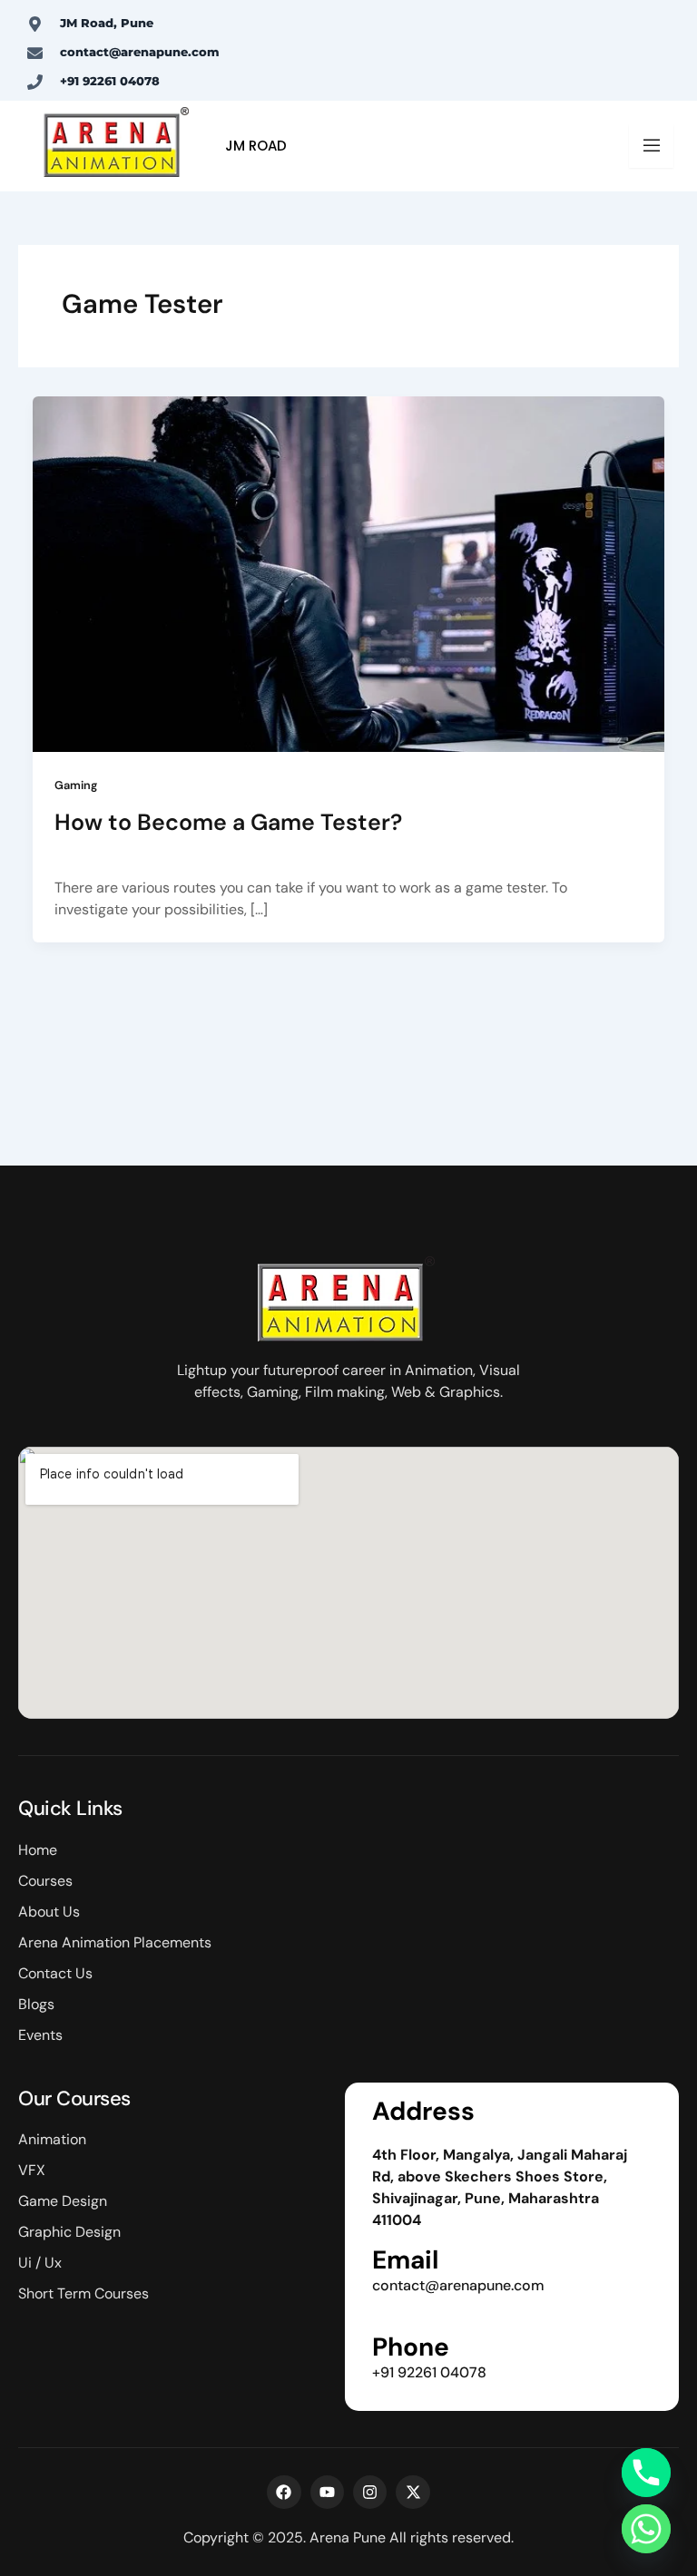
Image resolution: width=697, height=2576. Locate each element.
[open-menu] (651, 146)
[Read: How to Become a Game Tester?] (348, 573)
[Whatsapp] (646, 2529)
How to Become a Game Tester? (228, 822)
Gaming (76, 785)
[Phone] (646, 2473)
